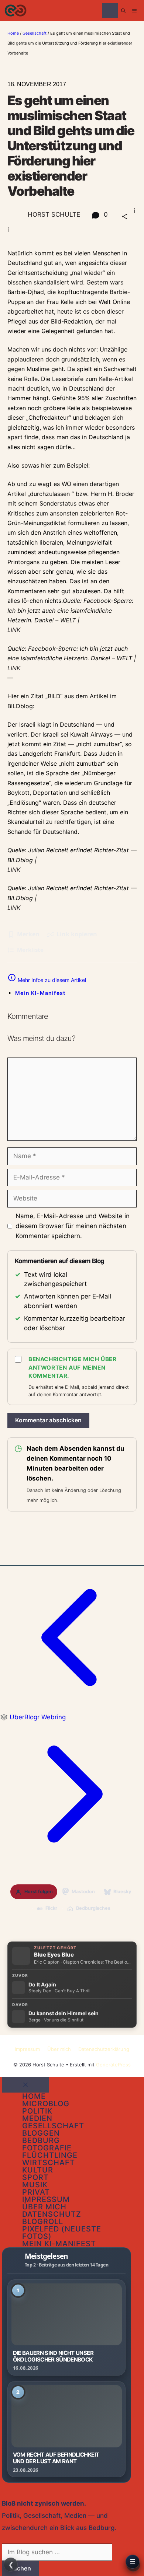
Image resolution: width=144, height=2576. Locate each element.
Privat (36, 2192)
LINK (14, 630)
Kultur (38, 2170)
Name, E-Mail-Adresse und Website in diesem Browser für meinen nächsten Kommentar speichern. (73, 1226)
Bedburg (41, 2140)
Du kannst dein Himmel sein (64, 2013)
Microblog (46, 2104)
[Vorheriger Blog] (72, 1707)
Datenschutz (52, 2214)
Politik (37, 2111)
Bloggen (41, 2133)
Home (13, 33)
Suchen (20, 2568)
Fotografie (47, 2148)
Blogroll (43, 2222)
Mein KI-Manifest (40, 993)
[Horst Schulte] (16, 11)
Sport (35, 2177)
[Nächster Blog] (72, 1864)
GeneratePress (113, 2065)
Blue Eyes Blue (54, 1955)
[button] (123, 11)
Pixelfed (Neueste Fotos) (62, 2233)
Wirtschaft (49, 2163)
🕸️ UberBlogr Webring (33, 1717)
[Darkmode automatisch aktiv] (110, 11)
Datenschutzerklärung (104, 2049)
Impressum (27, 2049)
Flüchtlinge (50, 2155)
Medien (37, 2118)
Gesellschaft (35, 33)
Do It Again (42, 1985)
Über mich (59, 2049)
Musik (35, 2185)
